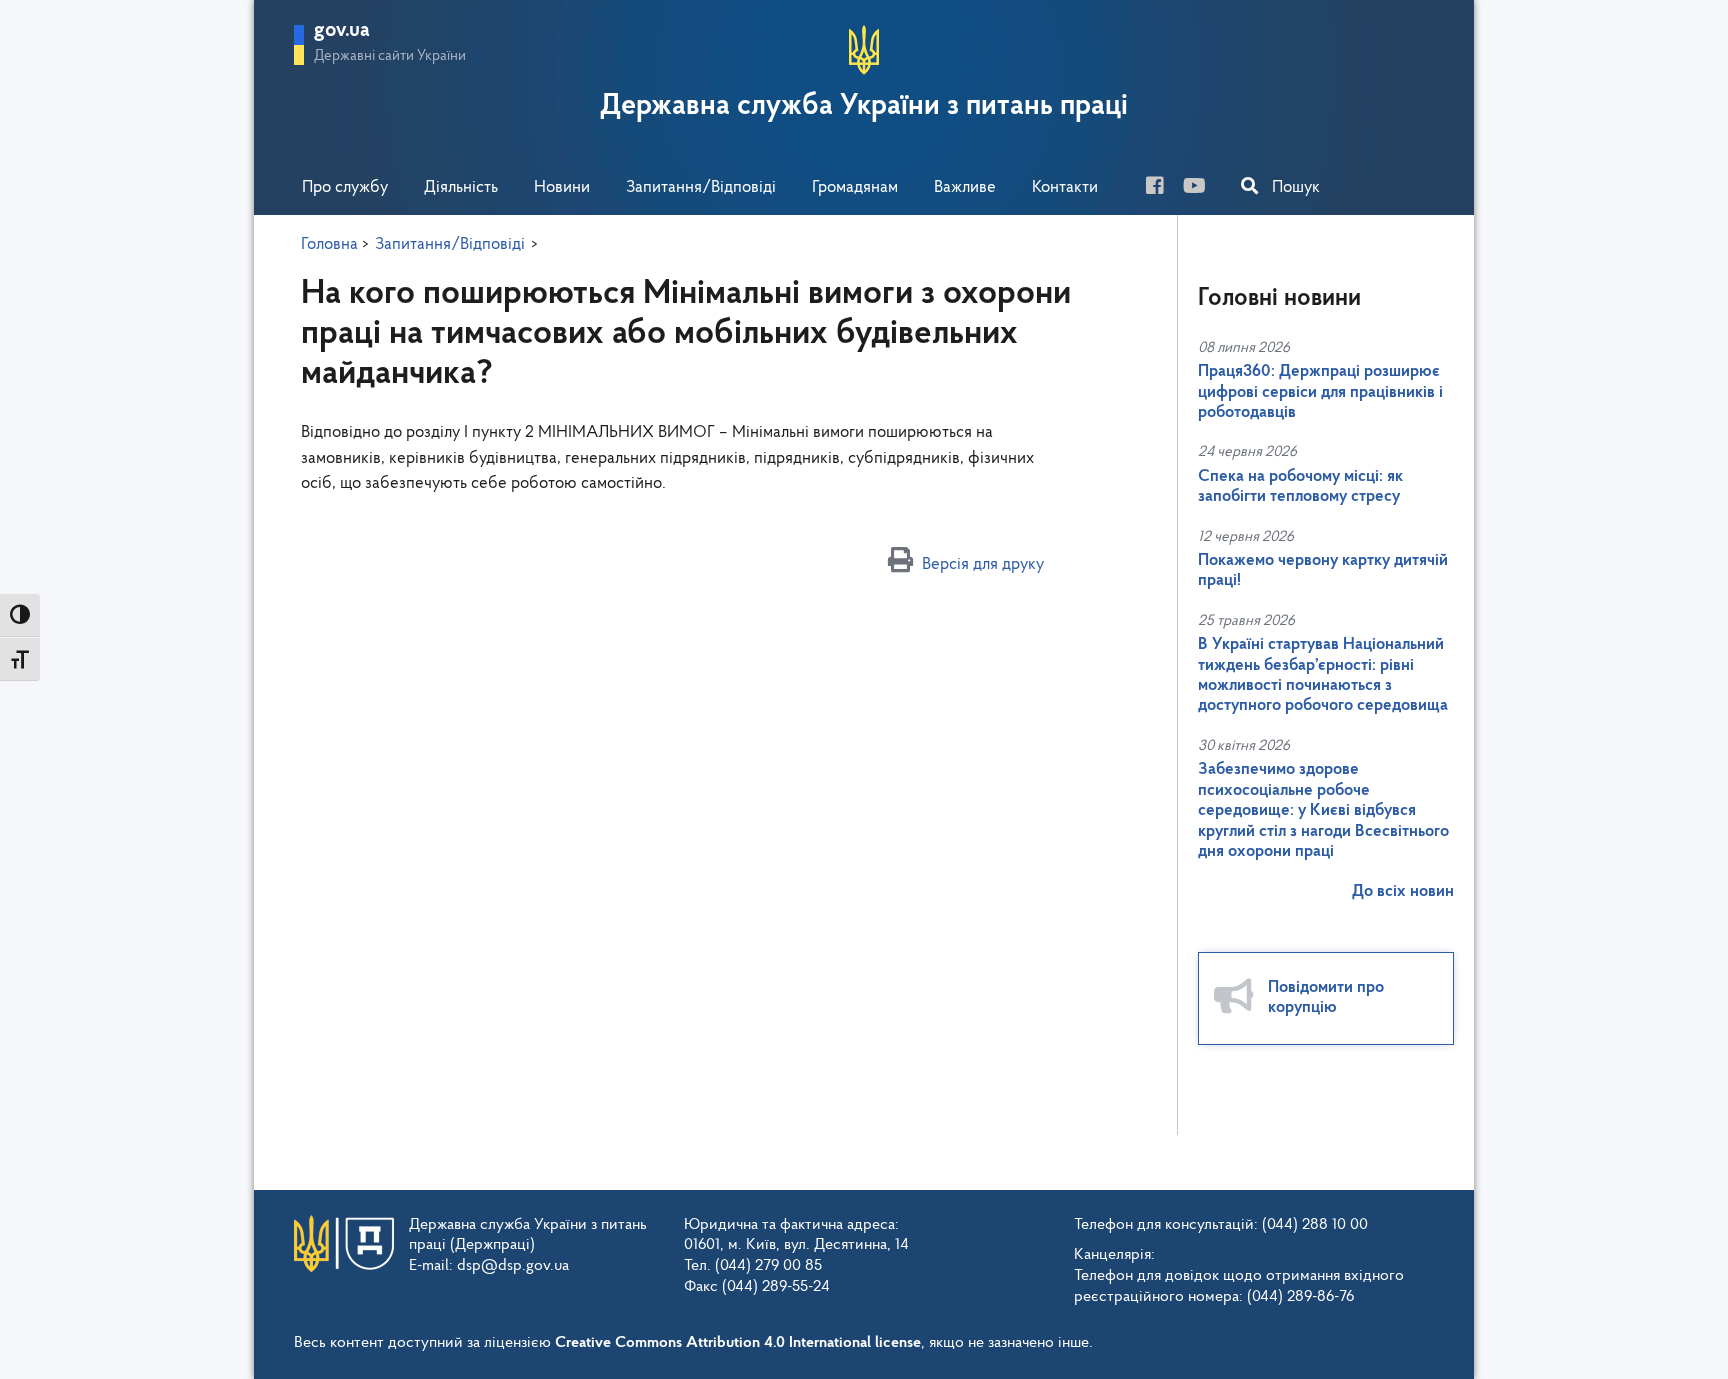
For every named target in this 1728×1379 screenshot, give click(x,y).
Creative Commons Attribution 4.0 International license (738, 1343)
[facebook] (1162, 188)
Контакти (1065, 187)
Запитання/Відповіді (701, 187)
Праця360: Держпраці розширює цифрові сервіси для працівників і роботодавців (1320, 392)
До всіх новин (1403, 891)
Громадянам (855, 187)
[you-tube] (1202, 188)
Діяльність (461, 187)
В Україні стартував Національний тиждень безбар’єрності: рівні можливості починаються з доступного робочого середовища (1323, 675)
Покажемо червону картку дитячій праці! (1323, 570)
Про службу (345, 187)
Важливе (965, 187)
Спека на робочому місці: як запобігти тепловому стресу (1300, 486)
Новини (562, 187)
